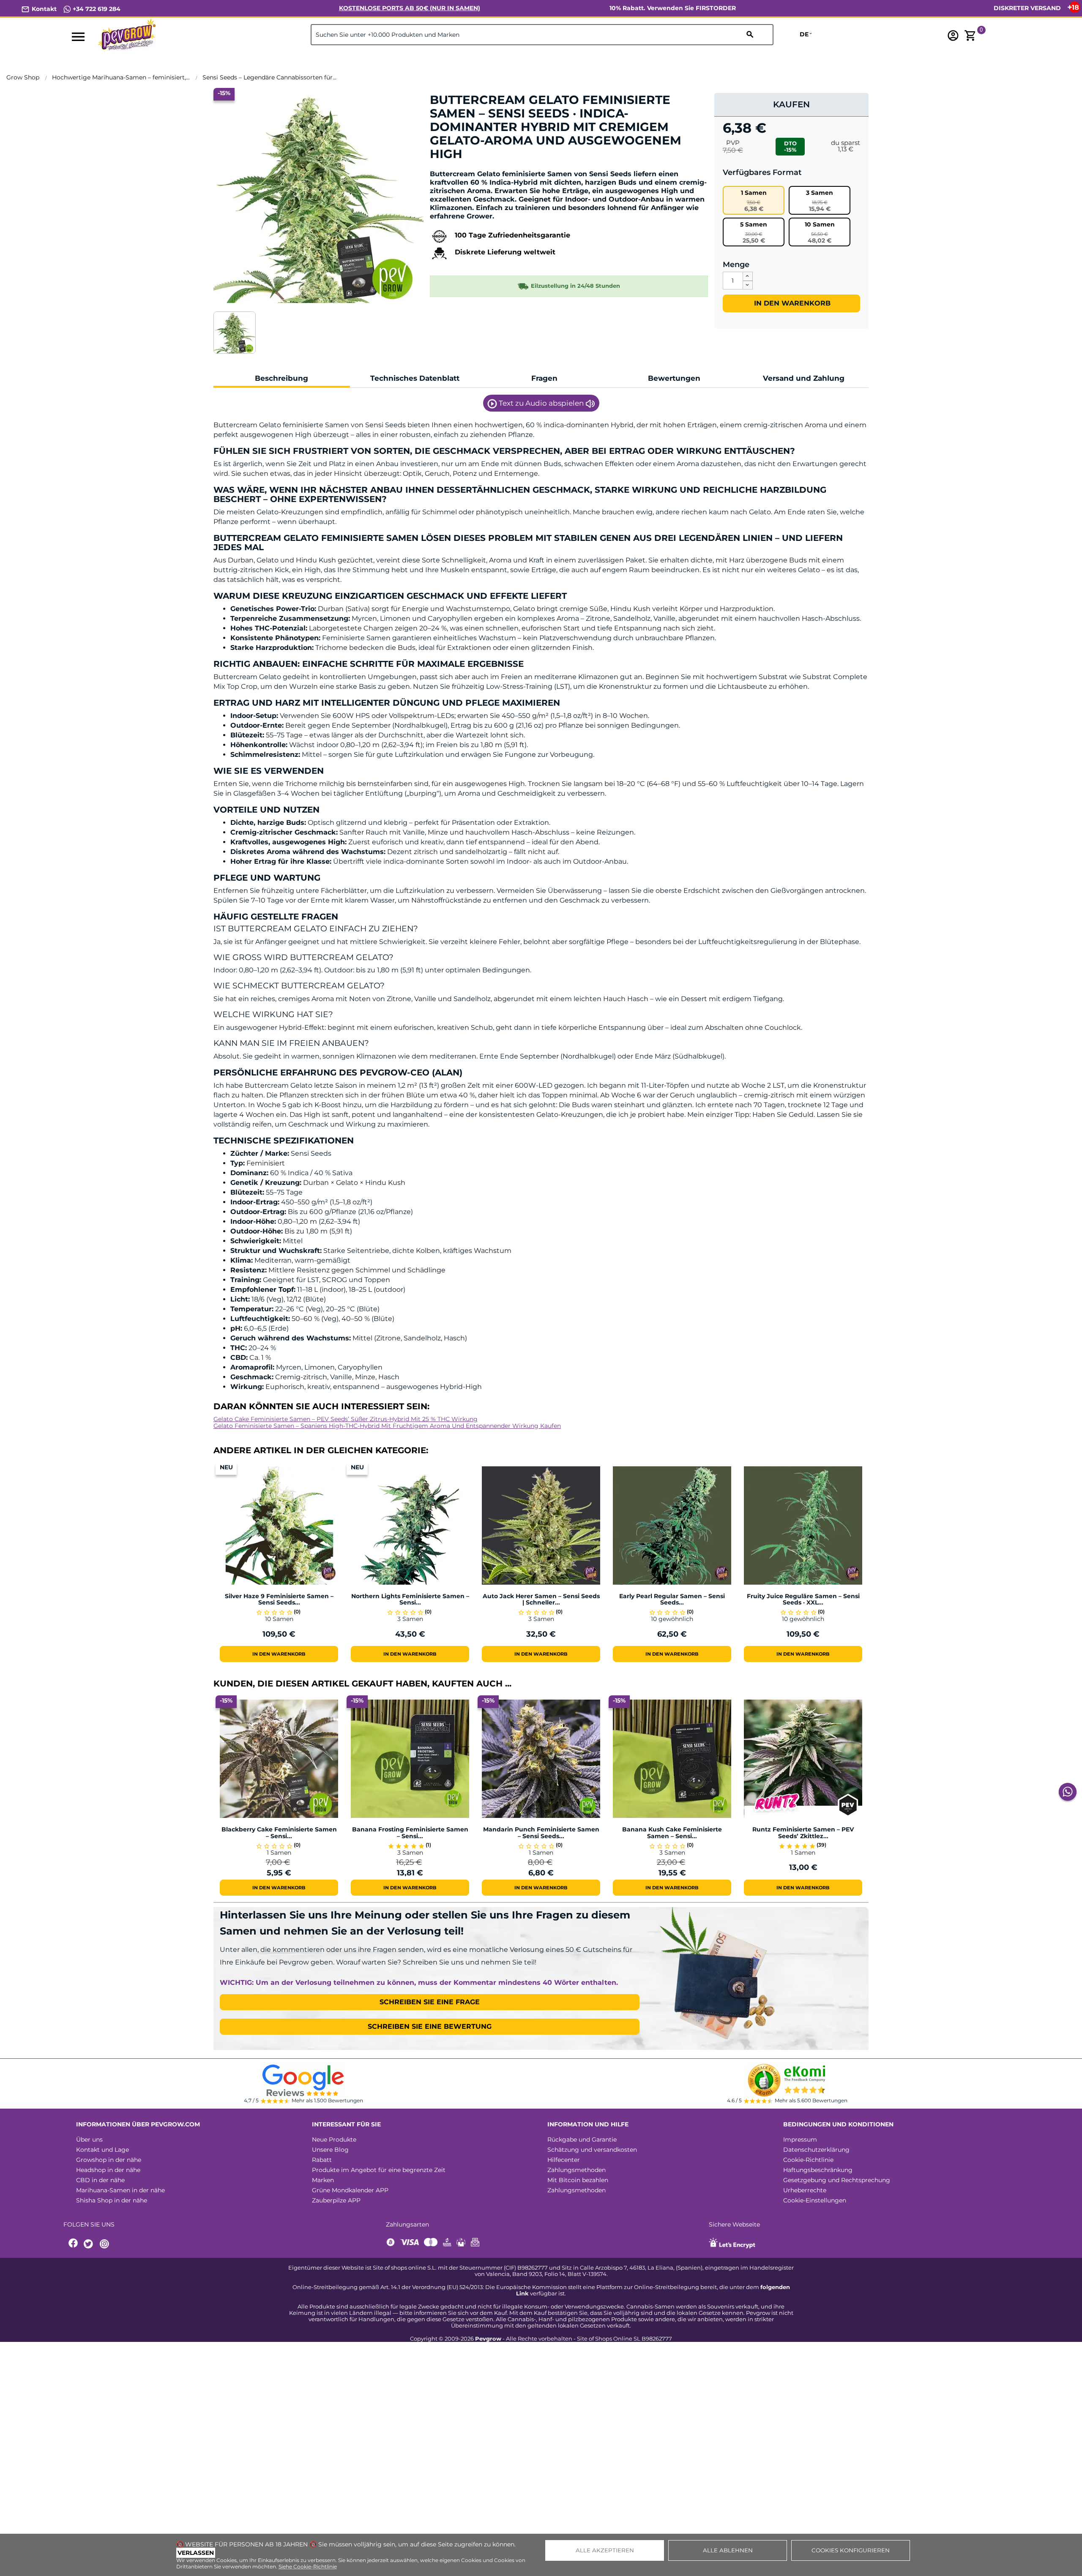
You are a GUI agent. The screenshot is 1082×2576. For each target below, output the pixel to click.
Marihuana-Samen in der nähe (120, 2190)
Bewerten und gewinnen (474, 168)
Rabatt (322, 2160)
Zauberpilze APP (336, 2200)
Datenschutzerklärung (816, 2150)
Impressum (800, 2139)
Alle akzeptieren (605, 2550)
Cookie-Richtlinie (808, 2160)
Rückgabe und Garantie (582, 2139)
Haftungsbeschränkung (818, 2170)
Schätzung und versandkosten (592, 2150)
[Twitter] (90, 2244)
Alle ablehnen (728, 2550)
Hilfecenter (564, 2160)
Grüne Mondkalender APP (350, 2190)
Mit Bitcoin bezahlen (578, 2180)
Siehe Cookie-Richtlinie (308, 2566)
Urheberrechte (805, 2190)
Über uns (89, 2139)
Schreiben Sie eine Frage (430, 2002)
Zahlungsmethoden (577, 2170)
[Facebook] (74, 2244)
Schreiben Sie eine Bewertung (430, 2026)
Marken (323, 2180)
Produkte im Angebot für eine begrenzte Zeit (379, 2170)
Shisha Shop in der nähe (112, 2200)
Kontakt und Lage (102, 2150)
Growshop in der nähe (109, 2160)
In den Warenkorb (791, 303)
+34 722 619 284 (96, 9)
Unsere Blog (330, 2150)
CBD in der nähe (100, 2180)
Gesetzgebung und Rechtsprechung (837, 2180)
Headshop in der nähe (108, 2170)
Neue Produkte (334, 2139)
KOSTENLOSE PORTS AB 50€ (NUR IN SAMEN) (410, 8)
